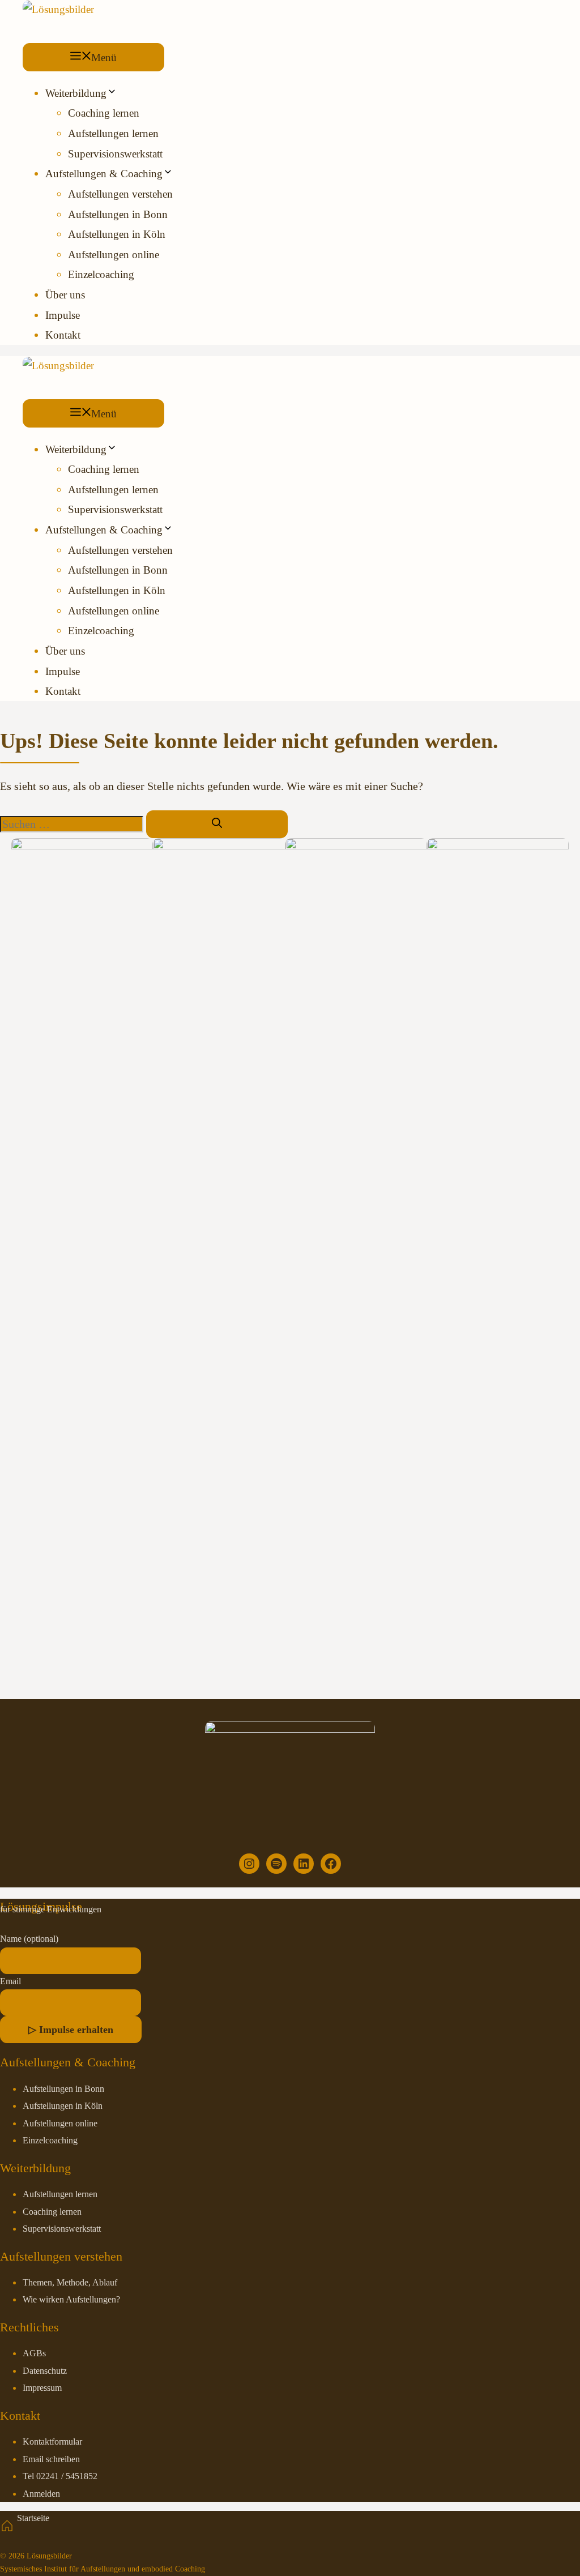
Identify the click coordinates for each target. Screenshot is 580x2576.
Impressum (42, 2388)
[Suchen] (217, 824)
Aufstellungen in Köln (117, 234)
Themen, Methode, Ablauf (70, 2283)
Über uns (65, 295)
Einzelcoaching (101, 274)
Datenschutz (45, 2371)
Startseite (33, 2518)
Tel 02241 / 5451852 (60, 2476)
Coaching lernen (104, 113)
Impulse (63, 315)
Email (10, 1981)
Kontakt (63, 335)
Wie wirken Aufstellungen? (71, 2300)
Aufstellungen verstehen (120, 194)
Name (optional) (29, 1939)
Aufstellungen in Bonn (118, 214)
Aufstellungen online (114, 255)
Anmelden (41, 2494)
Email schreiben (51, 2459)
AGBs (34, 2353)
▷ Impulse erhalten (71, 2030)
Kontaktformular (52, 2442)
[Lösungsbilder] (58, 9)
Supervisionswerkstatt (115, 154)
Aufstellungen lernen (113, 133)
